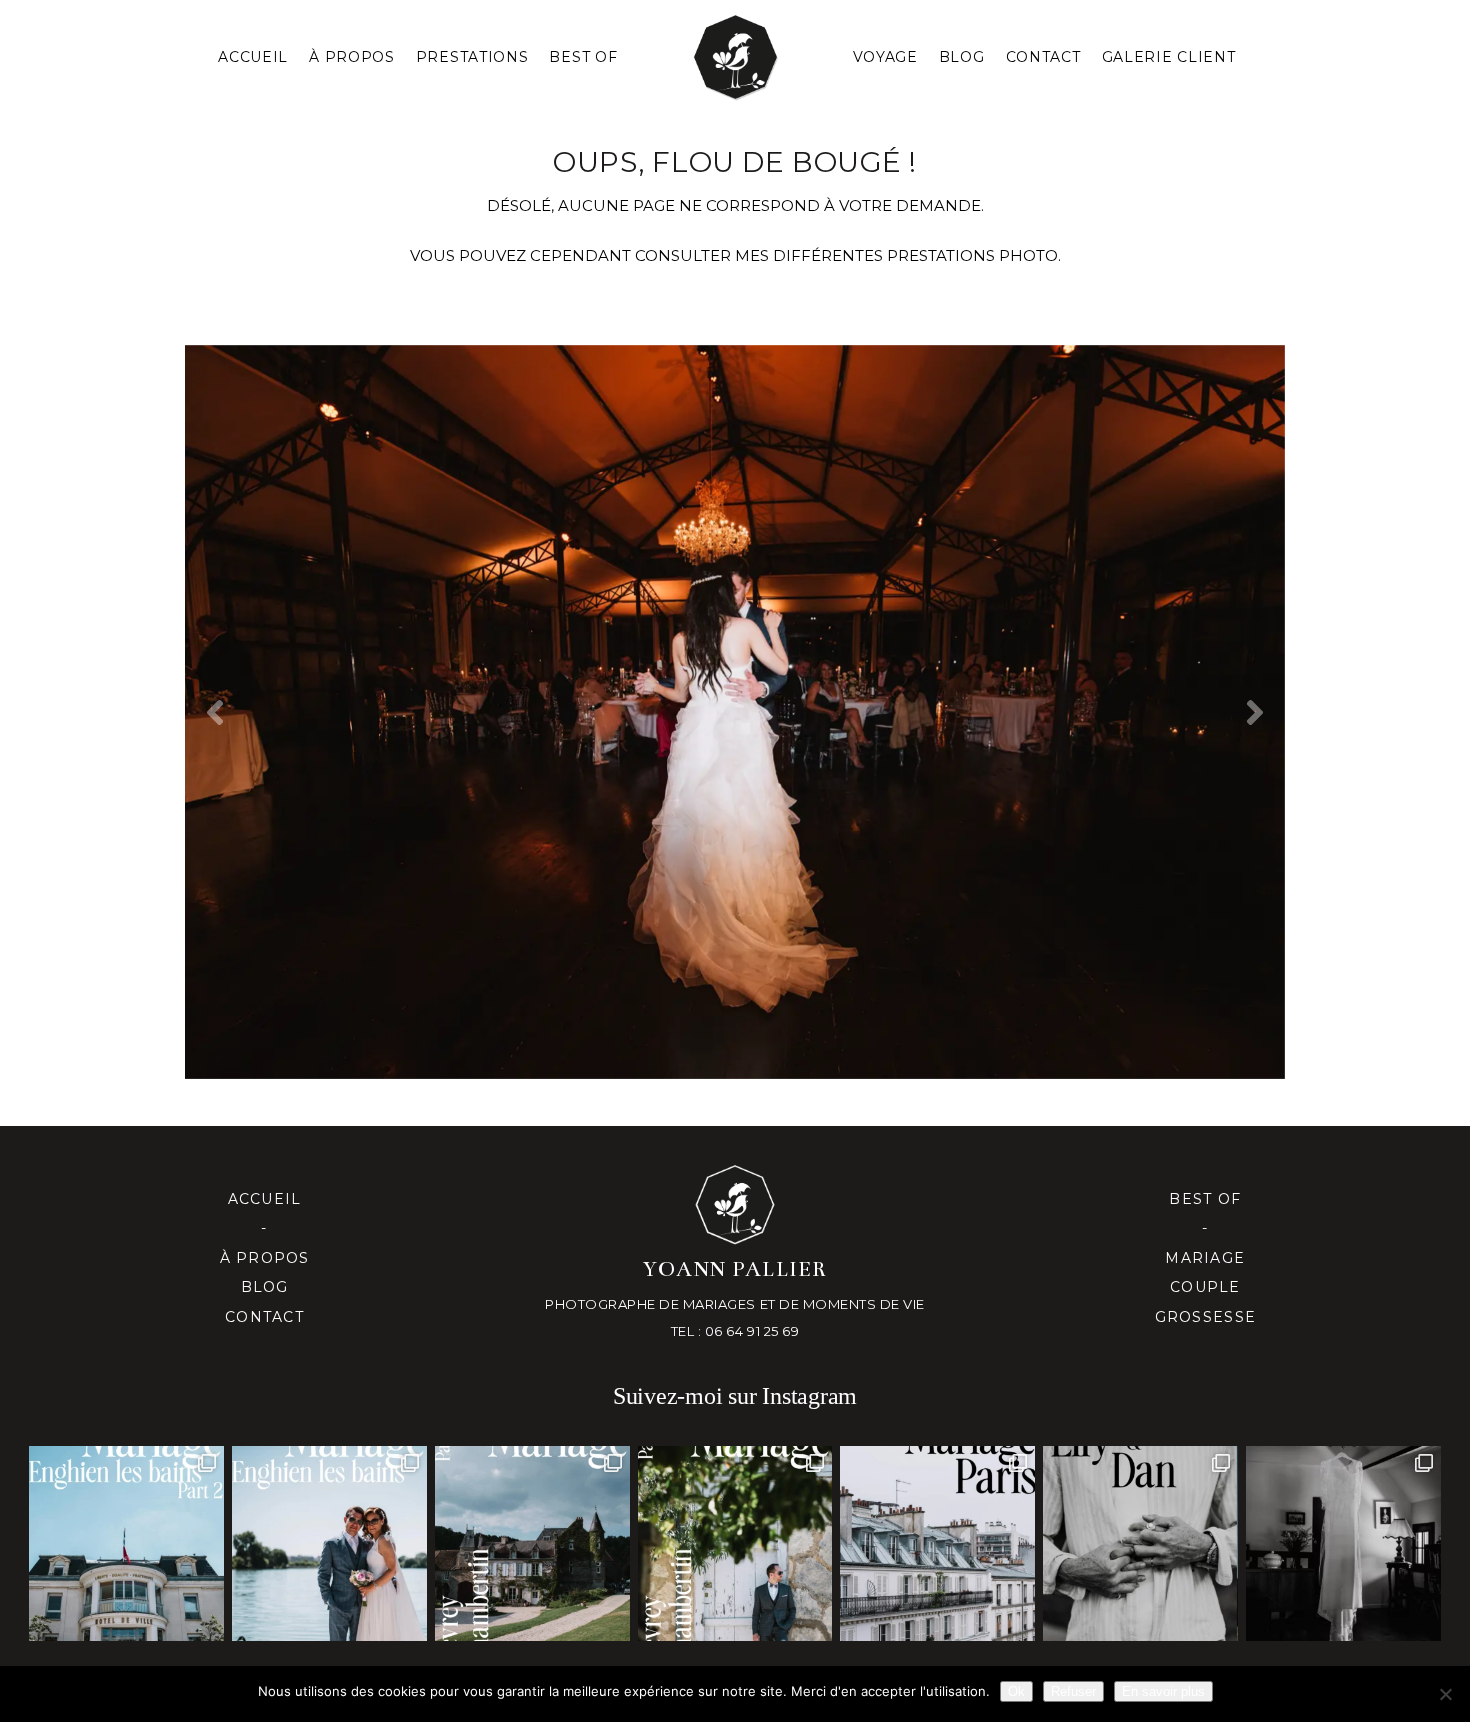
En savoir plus (1163, 1691)
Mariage (1205, 1258)
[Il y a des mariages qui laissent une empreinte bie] (735, 1543)
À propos (265, 1258)
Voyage (885, 57)
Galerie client (1169, 57)
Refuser (1073, 1691)
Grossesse (1205, 1317)
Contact (1043, 57)
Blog (962, 57)
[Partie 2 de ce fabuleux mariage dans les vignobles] (532, 1543)
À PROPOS (352, 57)
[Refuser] (1445, 1694)
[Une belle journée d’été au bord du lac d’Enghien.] (329, 1543)
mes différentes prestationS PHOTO (896, 255)
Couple (1205, 1287)
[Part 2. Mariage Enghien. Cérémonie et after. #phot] (126, 1543)
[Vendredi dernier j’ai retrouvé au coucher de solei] (1140, 1543)
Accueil (253, 57)
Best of (1205, 1199)
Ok (1016, 1691)
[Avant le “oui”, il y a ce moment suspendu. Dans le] (1343, 1543)
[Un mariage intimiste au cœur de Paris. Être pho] (937, 1543)
